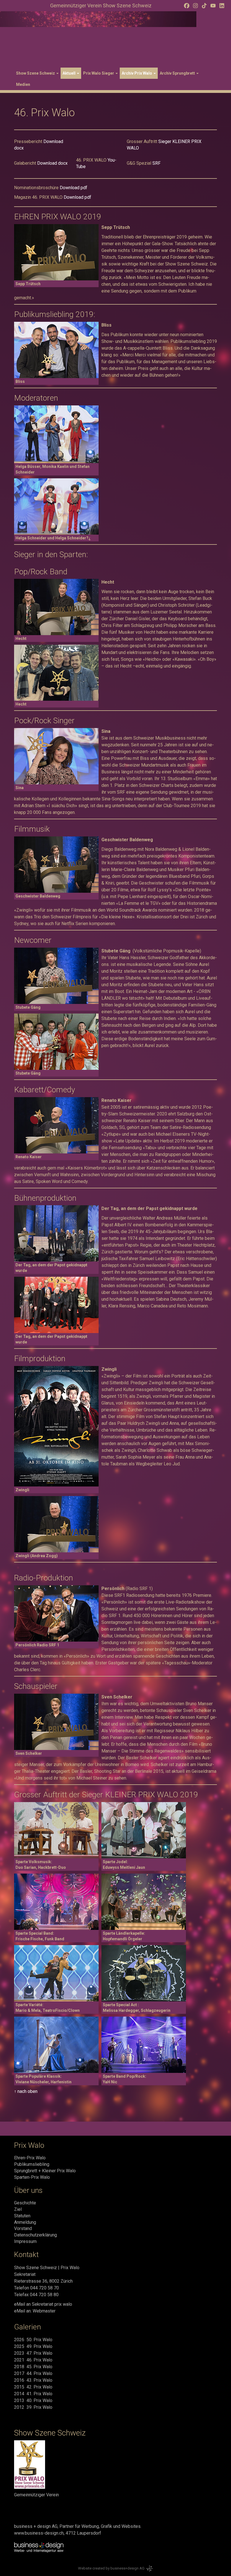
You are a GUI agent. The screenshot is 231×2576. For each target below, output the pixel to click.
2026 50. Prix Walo (33, 2340)
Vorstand (23, 2228)
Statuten (22, 2216)
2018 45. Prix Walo (33, 2367)
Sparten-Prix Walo (32, 2177)
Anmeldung (25, 2222)
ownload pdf (75, 188)
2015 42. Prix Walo (33, 2387)
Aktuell (69, 73)
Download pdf (77, 197)
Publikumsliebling (32, 2164)
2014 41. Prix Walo (33, 2394)
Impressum (25, 2241)
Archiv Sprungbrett (178, 73)
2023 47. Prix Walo (33, 2353)
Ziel (18, 2209)
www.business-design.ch (39, 2533)
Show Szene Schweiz (36, 73)
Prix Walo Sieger (99, 73)
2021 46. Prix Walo (33, 2360)
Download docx (52, 163)
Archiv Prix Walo (137, 73)
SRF (156, 163)
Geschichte (25, 2203)
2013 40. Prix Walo (33, 2400)
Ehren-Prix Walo (30, 2158)
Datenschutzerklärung (35, 2235)
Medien (23, 84)
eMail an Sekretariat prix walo (43, 2304)
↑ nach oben (26, 2091)
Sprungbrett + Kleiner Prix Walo (45, 2171)
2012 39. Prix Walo (33, 2407)
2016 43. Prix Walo (33, 2380)
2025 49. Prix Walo (33, 2346)
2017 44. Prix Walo (33, 2373)
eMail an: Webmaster (35, 2311)
